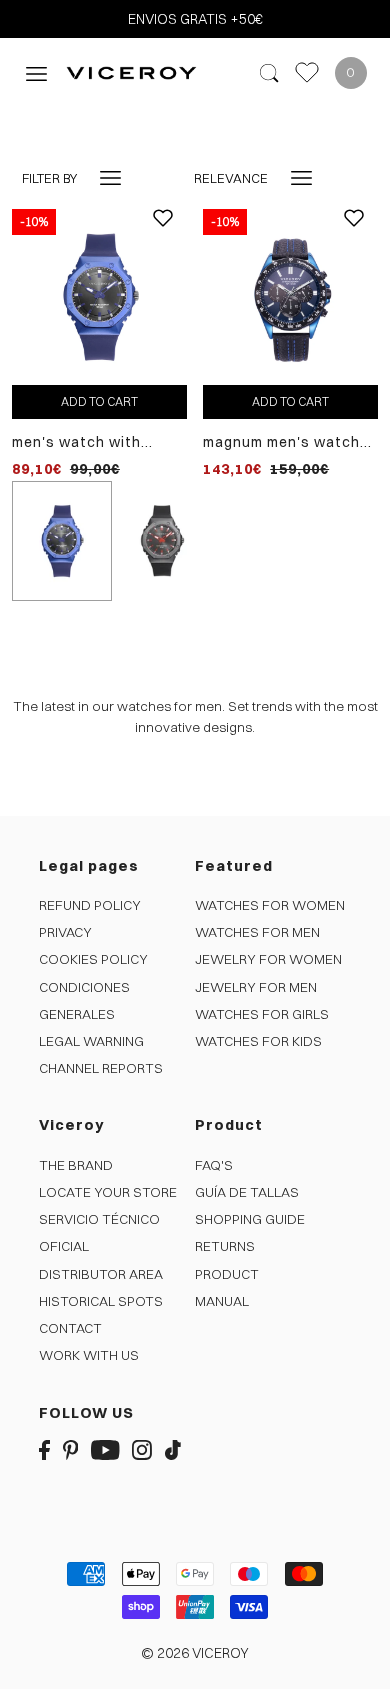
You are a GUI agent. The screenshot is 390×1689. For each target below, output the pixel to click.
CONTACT (70, 1328)
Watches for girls (262, 1014)
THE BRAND (76, 1165)
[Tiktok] (173, 1449)
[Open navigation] (36, 72)
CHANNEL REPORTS (101, 1068)
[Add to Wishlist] (163, 233)
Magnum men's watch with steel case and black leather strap (281, 442)
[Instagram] (142, 1449)
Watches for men (257, 932)
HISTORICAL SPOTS (101, 1301)
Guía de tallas (247, 1192)
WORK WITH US (89, 1355)
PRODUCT (227, 1274)
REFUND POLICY (90, 905)
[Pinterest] (71, 1449)
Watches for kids (258, 1041)
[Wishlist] (307, 72)
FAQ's (214, 1165)
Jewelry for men (256, 987)
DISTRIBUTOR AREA (101, 1274)
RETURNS (225, 1246)
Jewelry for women (268, 959)
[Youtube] (105, 1449)
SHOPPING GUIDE (250, 1219)
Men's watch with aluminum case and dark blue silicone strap (99, 442)
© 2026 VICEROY (195, 1653)
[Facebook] (44, 1449)
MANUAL (222, 1301)
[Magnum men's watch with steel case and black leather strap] (290, 296)
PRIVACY (65, 932)
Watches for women (270, 905)
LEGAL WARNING (91, 1041)
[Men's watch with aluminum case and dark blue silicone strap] (99, 296)
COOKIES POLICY (93, 959)
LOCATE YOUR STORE (108, 1192)
